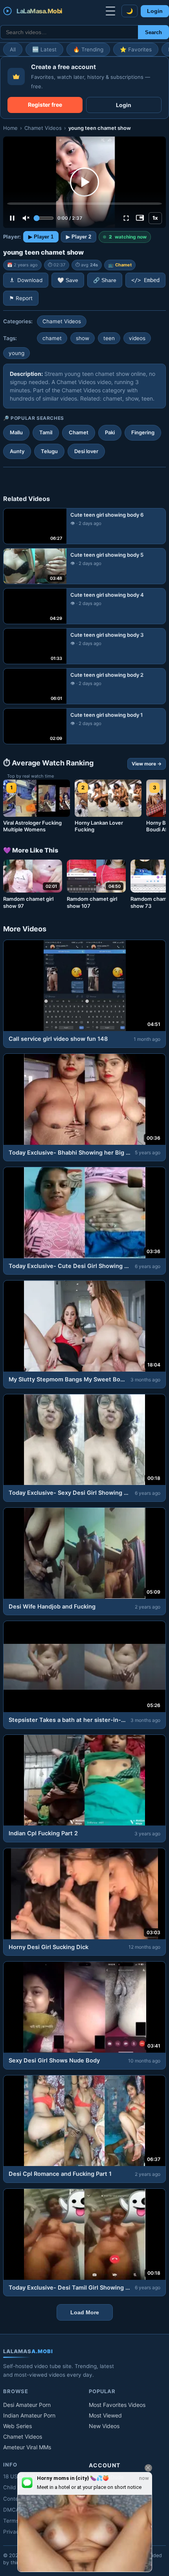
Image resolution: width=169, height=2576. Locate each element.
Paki (110, 432)
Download (30, 280)
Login (155, 11)
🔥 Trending (88, 49)
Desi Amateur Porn (27, 2405)
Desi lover (86, 451)
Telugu (49, 451)
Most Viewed (105, 2415)
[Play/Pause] (12, 218)
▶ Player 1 (41, 237)
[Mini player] (140, 218)
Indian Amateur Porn (29, 2415)
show (83, 338)
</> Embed (145, 280)
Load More (85, 2312)
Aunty (17, 451)
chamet (52, 338)
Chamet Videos (43, 128)
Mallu (16, 432)
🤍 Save (68, 280)
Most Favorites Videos (117, 2405)
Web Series (17, 2426)
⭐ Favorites (136, 49)
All (13, 49)
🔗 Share (105, 280)
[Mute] (26, 218)
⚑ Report (21, 298)
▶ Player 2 (79, 237)
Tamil (46, 432)
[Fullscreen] (126, 218)
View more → (147, 764)
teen (109, 338)
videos (137, 338)
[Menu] (110, 11)
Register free (45, 105)
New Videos (104, 2426)
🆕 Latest (44, 49)
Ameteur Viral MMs (27, 2447)
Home (10, 128)
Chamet (123, 265)
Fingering (143, 432)
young (17, 353)
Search (153, 32)
